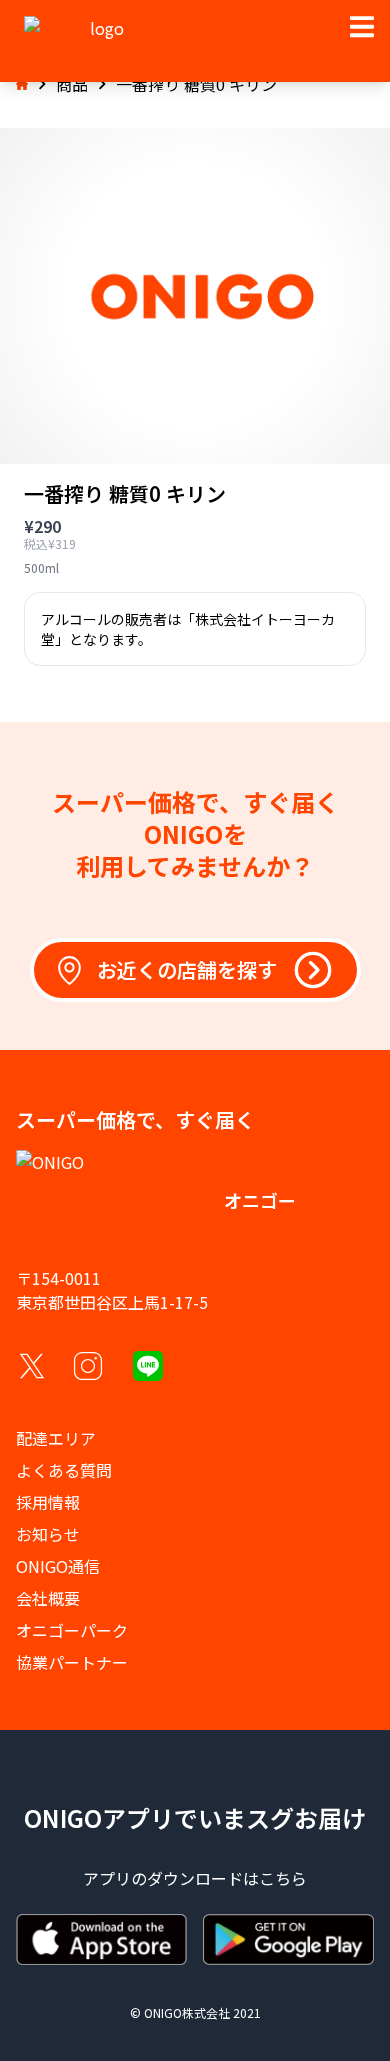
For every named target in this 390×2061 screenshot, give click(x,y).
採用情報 (48, 1502)
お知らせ (48, 1534)
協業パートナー (72, 1662)
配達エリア (56, 1438)
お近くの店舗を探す (187, 969)
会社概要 (48, 1598)
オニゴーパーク (72, 1630)
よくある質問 (64, 1470)
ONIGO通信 (58, 1566)
